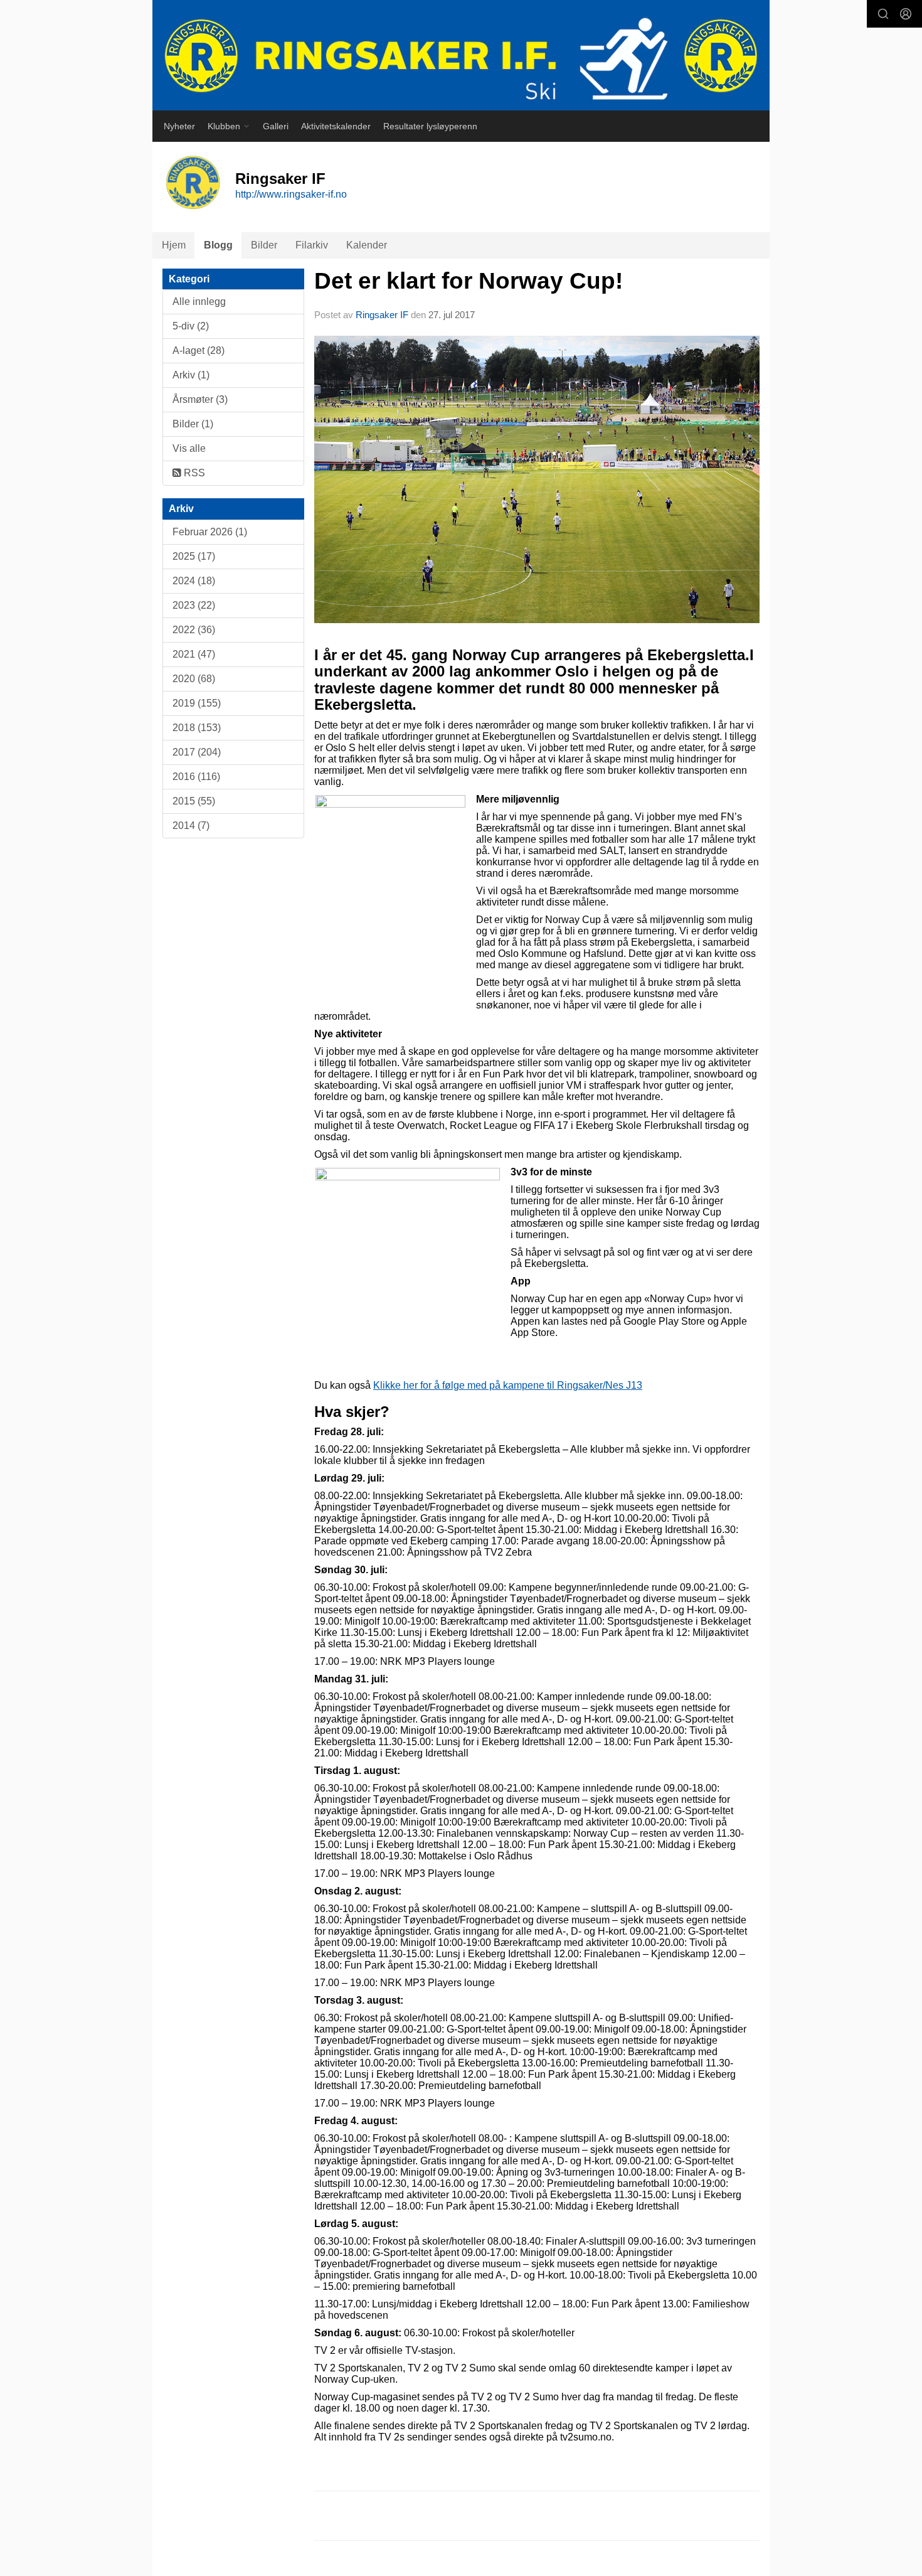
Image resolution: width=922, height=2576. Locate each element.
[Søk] (883, 14)
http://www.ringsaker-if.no (291, 194)
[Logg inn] (906, 14)
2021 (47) (194, 654)
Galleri (276, 126)
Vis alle (189, 448)
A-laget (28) (199, 350)
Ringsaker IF (382, 315)
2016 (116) (196, 777)
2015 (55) (194, 801)
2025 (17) (194, 556)
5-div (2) (191, 326)
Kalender (367, 245)
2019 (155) (197, 703)
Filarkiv (312, 245)
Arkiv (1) (191, 375)
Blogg (218, 245)
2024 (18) (194, 581)
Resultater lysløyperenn (430, 126)
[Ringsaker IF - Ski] (461, 55)
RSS (193, 473)
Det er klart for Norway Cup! (469, 281)
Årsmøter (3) (200, 399)
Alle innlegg (199, 302)
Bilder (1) (193, 424)
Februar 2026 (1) (210, 532)
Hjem (174, 245)
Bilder (264, 245)
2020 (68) (194, 679)
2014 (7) (191, 826)
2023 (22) (194, 605)
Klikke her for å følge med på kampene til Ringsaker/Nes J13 (508, 1385)
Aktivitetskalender (336, 126)
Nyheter (179, 126)
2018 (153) (197, 728)
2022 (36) (194, 630)
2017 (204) (197, 752)
